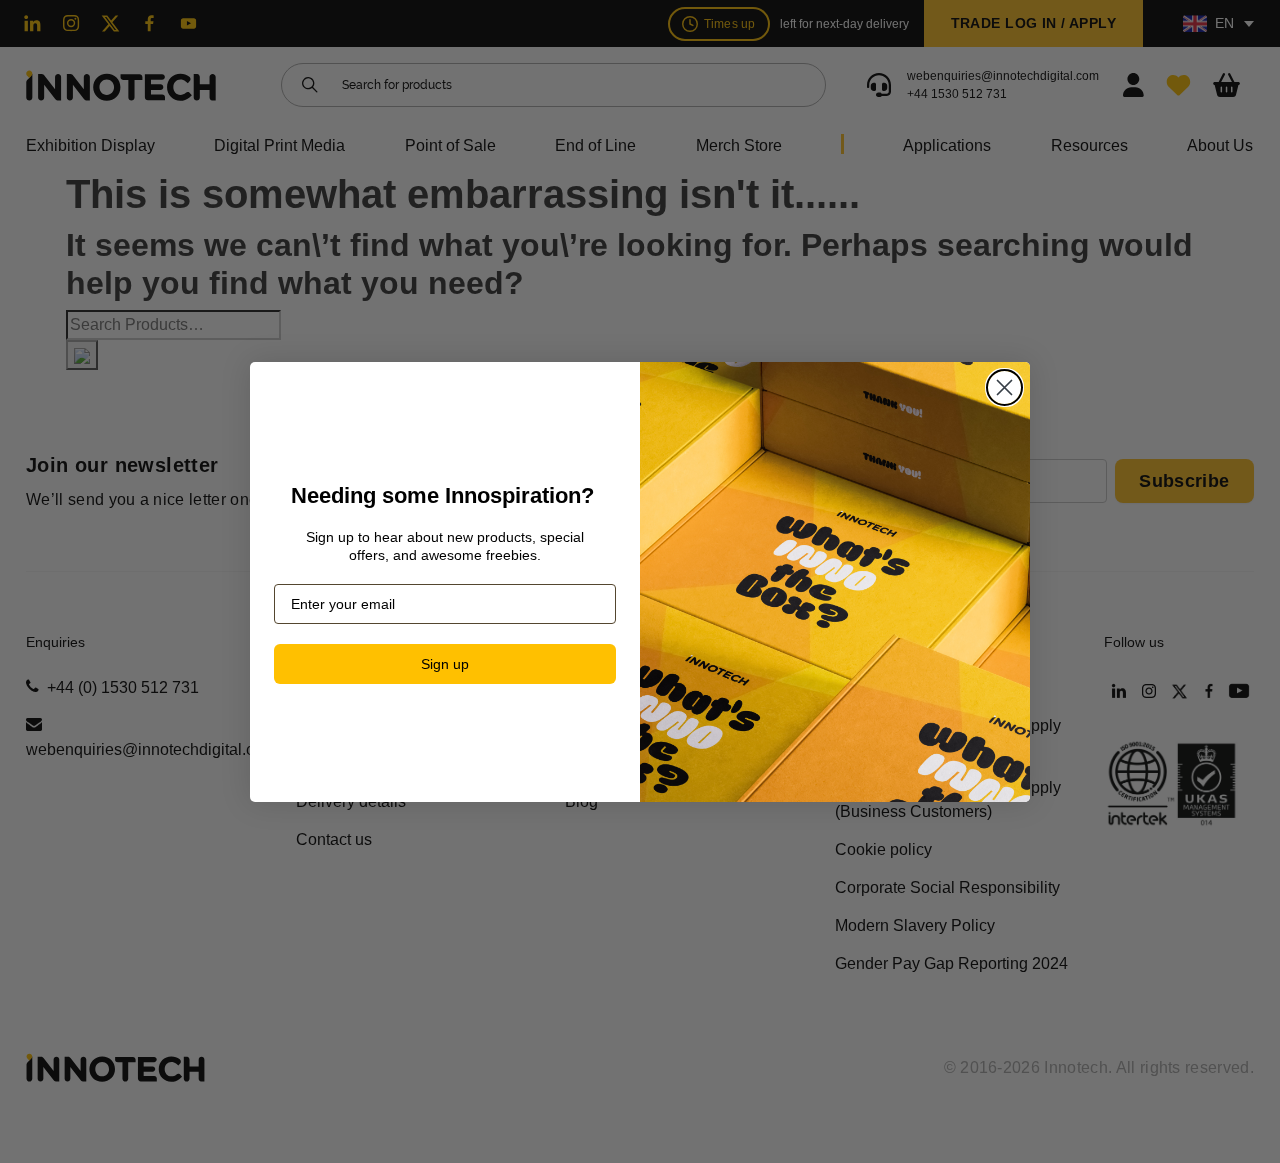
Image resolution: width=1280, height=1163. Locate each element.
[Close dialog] (1004, 387)
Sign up (445, 664)
